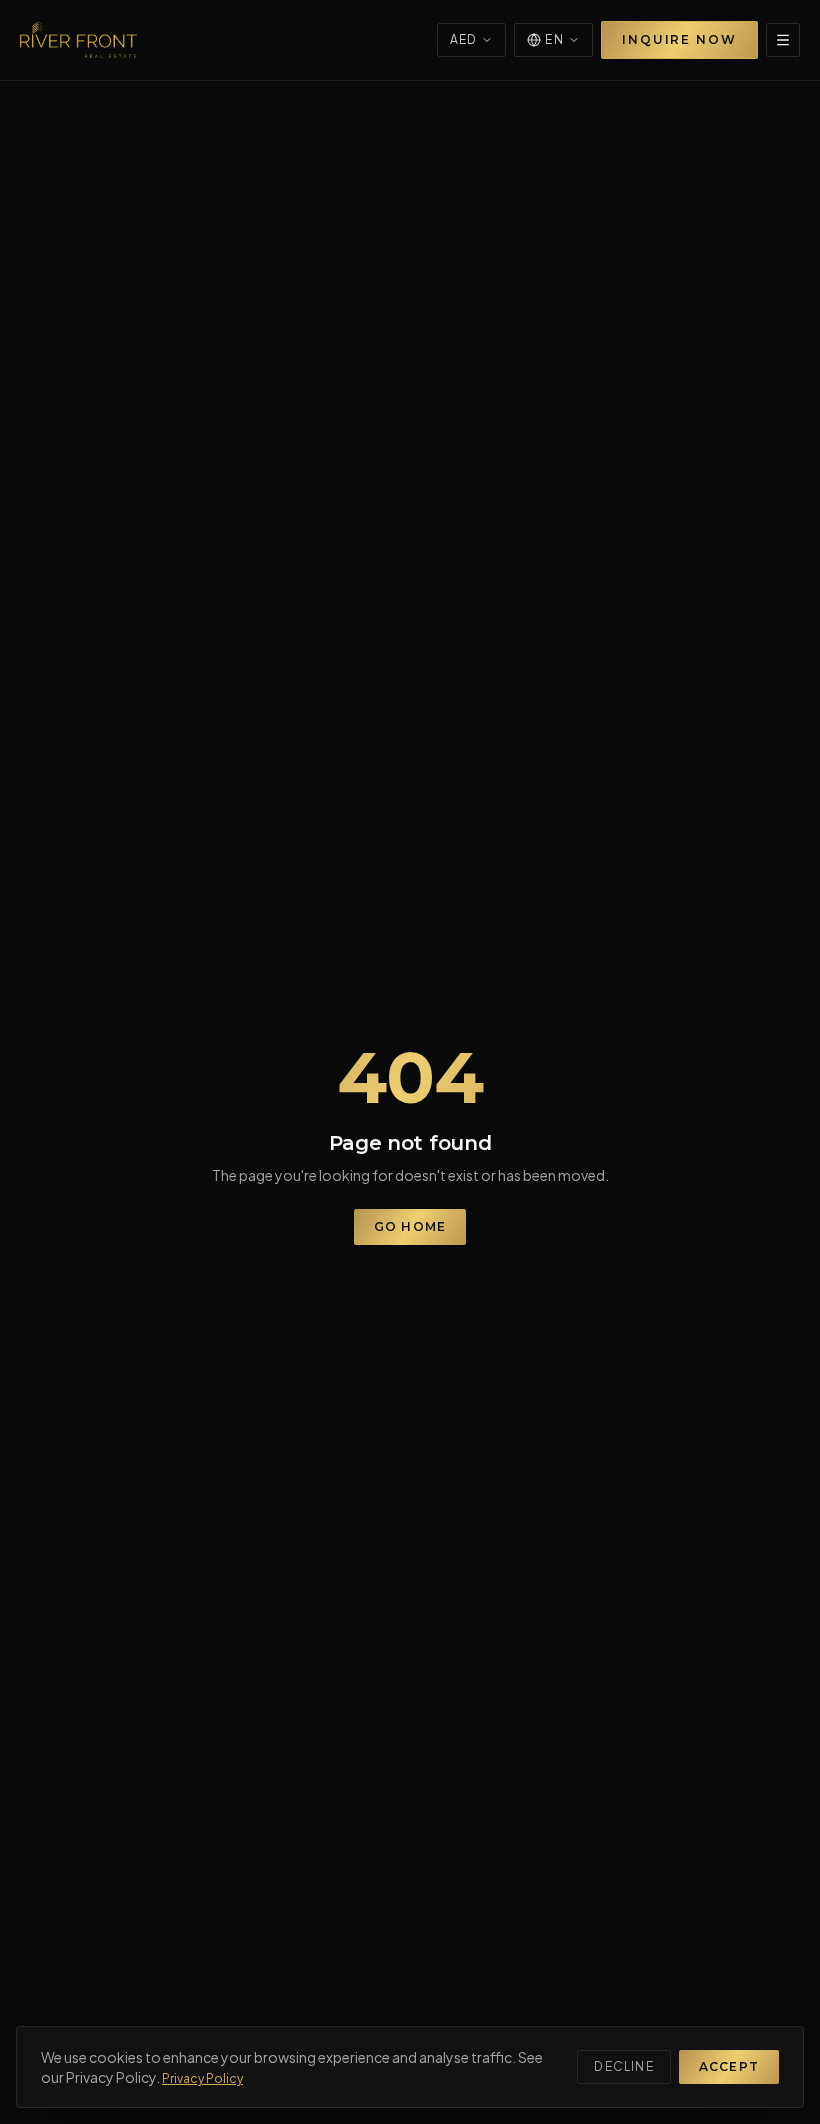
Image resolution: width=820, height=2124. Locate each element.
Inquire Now (679, 39)
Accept (729, 2066)
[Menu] (783, 40)
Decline (623, 2066)
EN (554, 39)
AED (464, 39)
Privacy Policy (202, 2078)
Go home (410, 1226)
